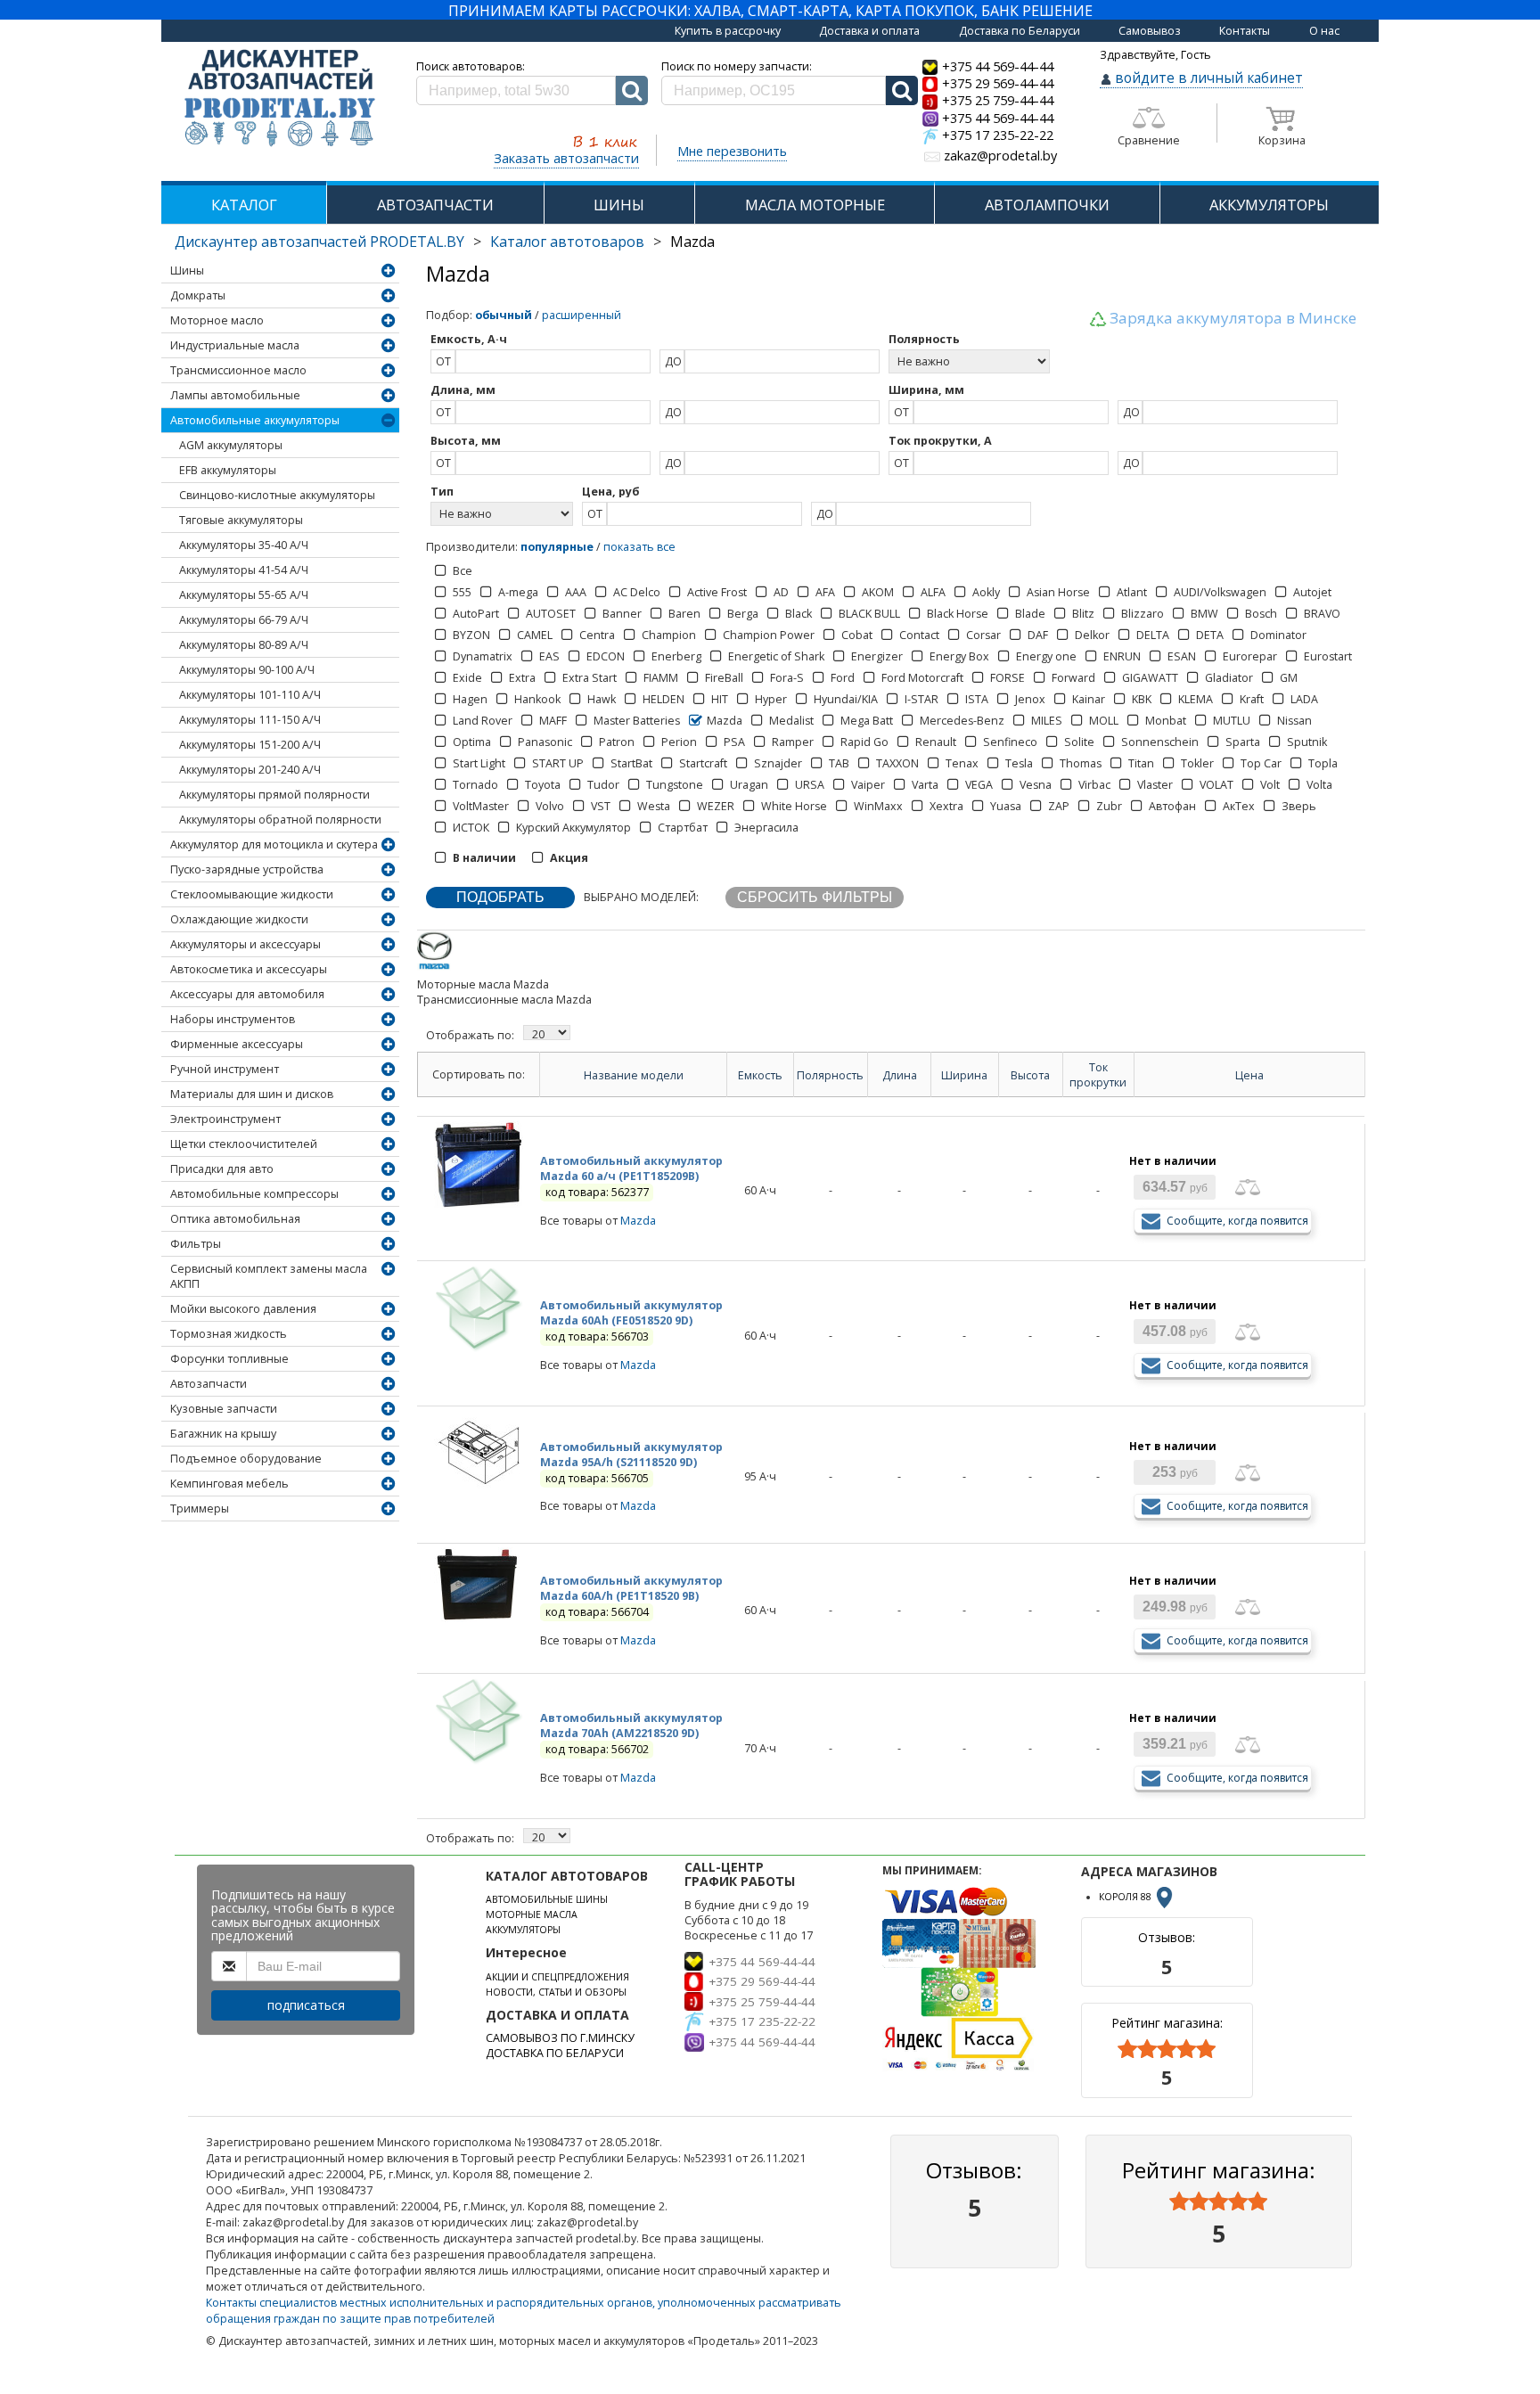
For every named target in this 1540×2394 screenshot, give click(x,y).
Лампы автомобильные (235, 395)
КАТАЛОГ (244, 205)
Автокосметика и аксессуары (249, 969)
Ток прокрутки (1098, 1075)
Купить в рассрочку (728, 31)
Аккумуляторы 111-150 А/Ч (250, 720)
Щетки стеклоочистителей (244, 1144)
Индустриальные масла (235, 345)
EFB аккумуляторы (228, 470)
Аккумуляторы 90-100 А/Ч (247, 670)
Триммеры (200, 1509)
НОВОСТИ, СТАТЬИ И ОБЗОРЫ (556, 1992)
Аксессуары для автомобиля (247, 994)
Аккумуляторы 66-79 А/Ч (244, 620)
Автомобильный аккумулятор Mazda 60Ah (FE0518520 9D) (631, 1313)
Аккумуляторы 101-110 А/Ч (250, 695)
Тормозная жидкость (229, 1334)
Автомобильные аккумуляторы (255, 420)
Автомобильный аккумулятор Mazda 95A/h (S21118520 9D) (631, 1455)
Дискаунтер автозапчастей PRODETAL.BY (319, 242)
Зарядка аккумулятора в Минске (1233, 318)
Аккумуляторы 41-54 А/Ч (244, 570)
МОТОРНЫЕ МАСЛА (532, 1914)
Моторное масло (217, 320)
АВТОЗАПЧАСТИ (435, 205)
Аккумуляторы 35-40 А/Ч (244, 545)
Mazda (638, 1221)
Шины (187, 271)
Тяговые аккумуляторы (241, 520)
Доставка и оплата (869, 31)
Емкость (760, 1075)
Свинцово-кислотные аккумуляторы (277, 495)
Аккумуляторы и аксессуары (246, 944)
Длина (900, 1075)
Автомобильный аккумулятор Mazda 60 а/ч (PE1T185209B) (631, 1168)
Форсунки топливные (229, 1359)
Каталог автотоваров (567, 242)
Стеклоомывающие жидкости (252, 894)
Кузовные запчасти (224, 1409)
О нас (1324, 31)
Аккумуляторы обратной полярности (280, 820)
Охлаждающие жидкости (239, 919)
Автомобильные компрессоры (254, 1194)
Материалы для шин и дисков (252, 1094)
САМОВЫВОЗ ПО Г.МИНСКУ (560, 2038)
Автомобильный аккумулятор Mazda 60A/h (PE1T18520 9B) (631, 1588)
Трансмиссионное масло (238, 370)
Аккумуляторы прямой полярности (274, 795)
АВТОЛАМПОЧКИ (1047, 205)
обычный (504, 315)
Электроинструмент (225, 1119)
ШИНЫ (619, 205)
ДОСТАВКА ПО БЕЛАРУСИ (555, 2053)
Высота (1030, 1075)
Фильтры (196, 1244)
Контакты (1245, 31)
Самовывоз (1150, 31)
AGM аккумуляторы (231, 445)
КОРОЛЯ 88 (1126, 1897)
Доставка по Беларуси (1020, 31)
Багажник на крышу (223, 1434)
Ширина (964, 1075)
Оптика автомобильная (235, 1219)
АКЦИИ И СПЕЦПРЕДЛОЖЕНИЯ (557, 1977)
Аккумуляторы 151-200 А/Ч (250, 745)
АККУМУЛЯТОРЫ (1269, 205)
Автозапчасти (209, 1384)
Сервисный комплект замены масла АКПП (269, 1276)
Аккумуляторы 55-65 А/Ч (244, 595)
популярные (557, 547)
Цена (1249, 1075)
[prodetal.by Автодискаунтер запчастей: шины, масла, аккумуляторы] (280, 99)
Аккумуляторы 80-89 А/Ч (244, 645)
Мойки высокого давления (243, 1309)
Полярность (830, 1075)
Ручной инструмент (225, 1069)
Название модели (634, 1075)
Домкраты (198, 295)
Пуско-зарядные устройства (247, 869)
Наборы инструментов (233, 1019)
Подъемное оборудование (246, 1459)
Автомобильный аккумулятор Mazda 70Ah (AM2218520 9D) (631, 1726)
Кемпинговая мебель (229, 1484)
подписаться (306, 2005)
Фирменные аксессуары (237, 1044)
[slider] (1167, 2049)
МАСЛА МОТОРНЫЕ (815, 205)
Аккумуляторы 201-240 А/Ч (250, 770)
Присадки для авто (222, 1169)
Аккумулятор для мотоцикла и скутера (274, 844)
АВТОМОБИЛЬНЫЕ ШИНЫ (547, 1899)
